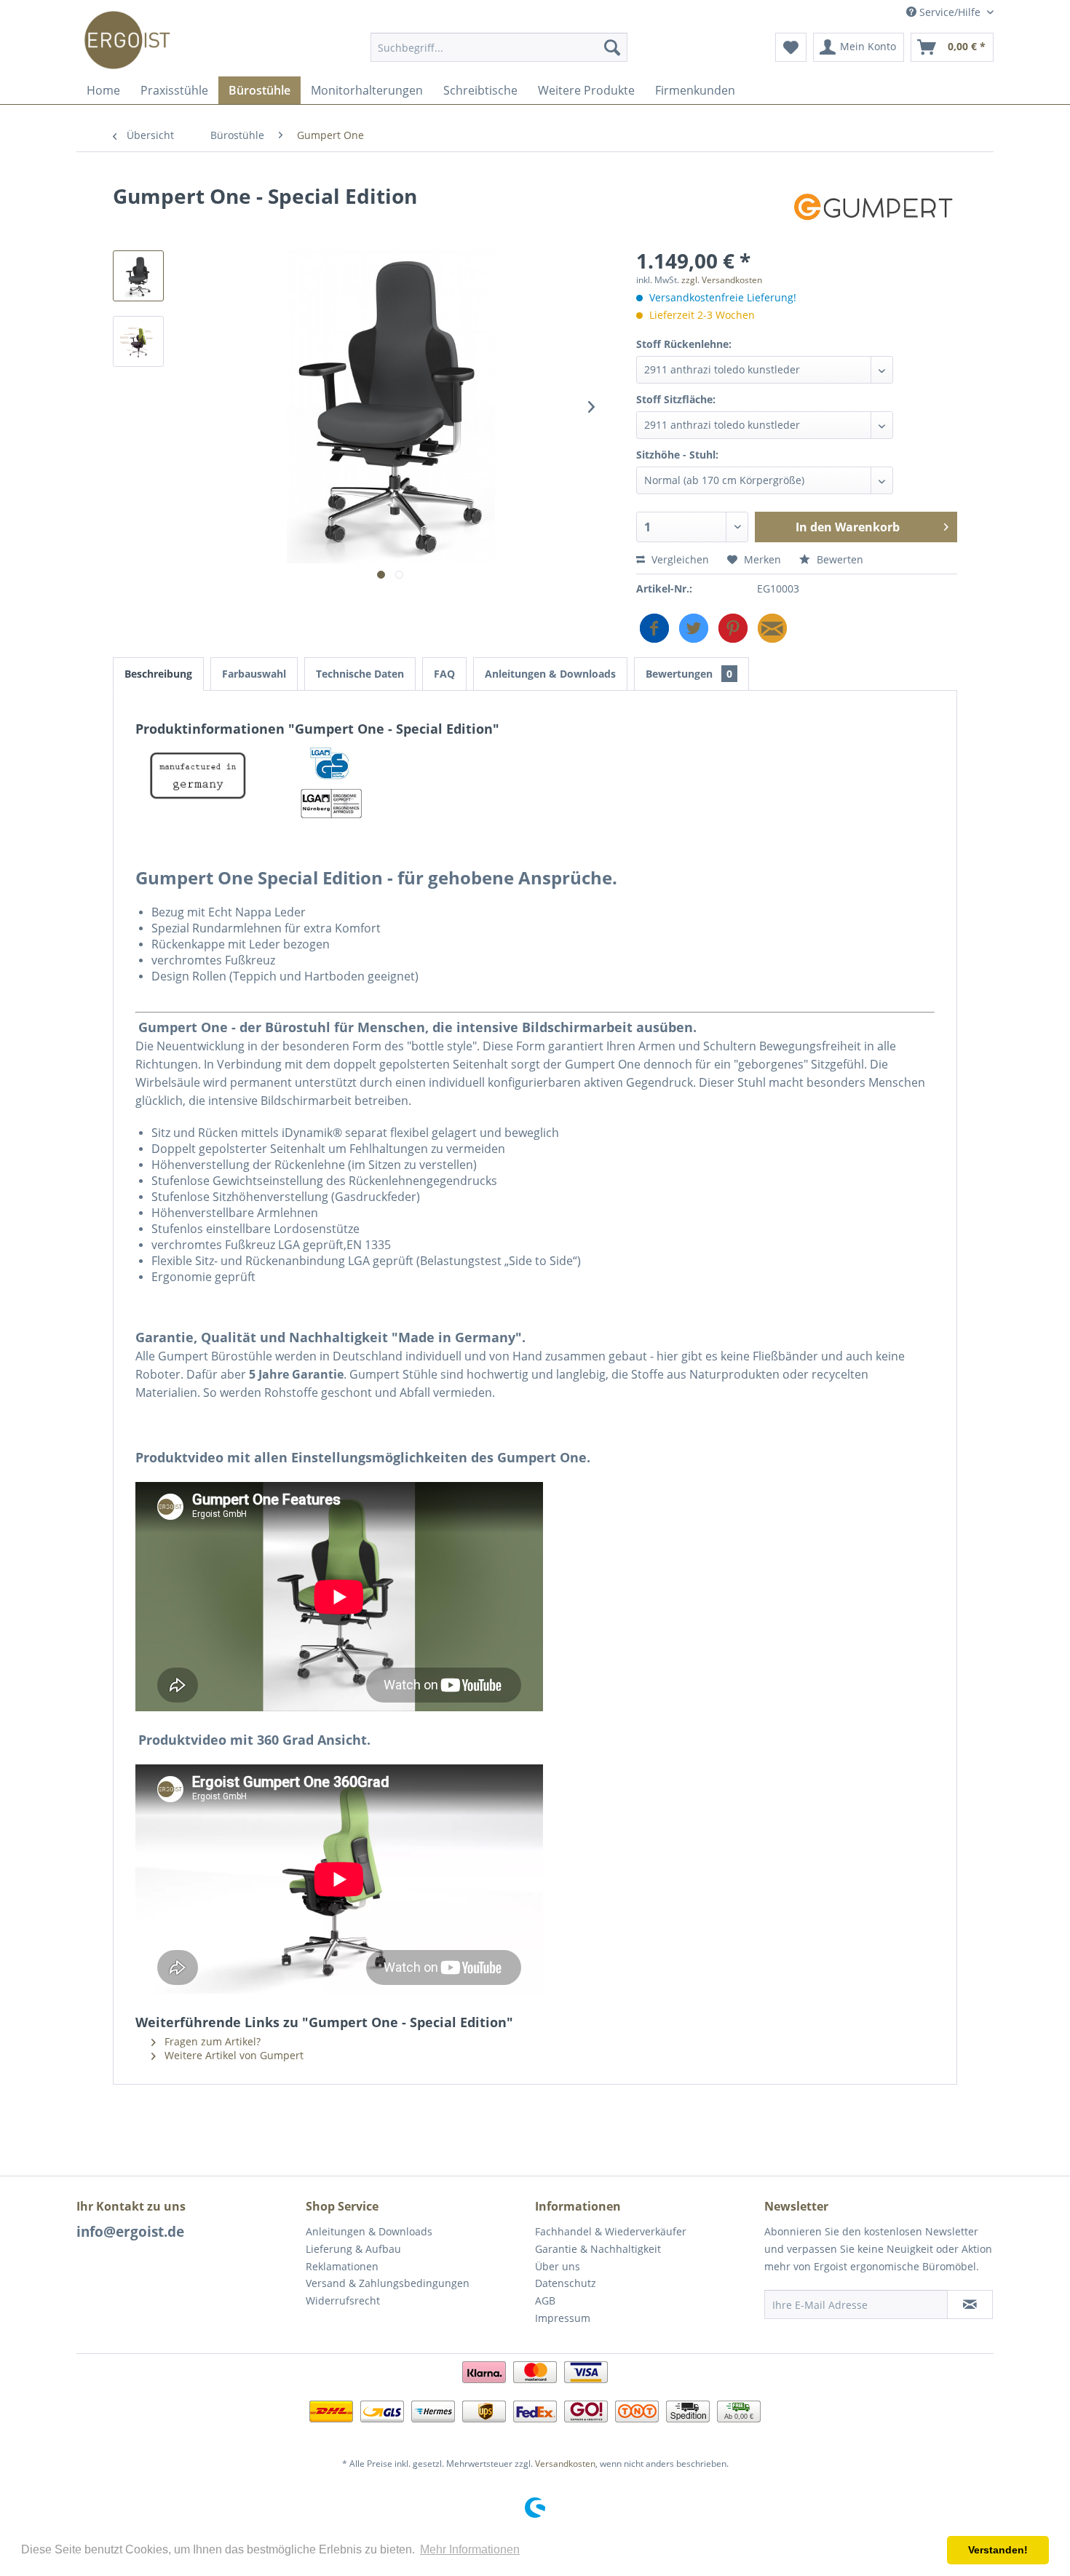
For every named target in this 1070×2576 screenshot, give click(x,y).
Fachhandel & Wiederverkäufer (611, 2231)
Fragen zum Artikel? (211, 2041)
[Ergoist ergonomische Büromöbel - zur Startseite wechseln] (127, 51)
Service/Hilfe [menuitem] (950, 12)
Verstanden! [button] (998, 2550)
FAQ (444, 674)
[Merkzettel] (791, 47)
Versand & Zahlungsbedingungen (388, 2283)
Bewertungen (689, 674)
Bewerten (839, 559)
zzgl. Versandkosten (722, 280)
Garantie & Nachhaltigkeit (598, 2249)
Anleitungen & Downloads (550, 674)
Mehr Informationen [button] (470, 2549)
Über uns (558, 2266)
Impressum (563, 2318)
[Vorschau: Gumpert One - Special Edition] (138, 276)
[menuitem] (499, 47)
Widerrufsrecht (343, 2300)
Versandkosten (565, 2464)
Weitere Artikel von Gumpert (233, 2055)
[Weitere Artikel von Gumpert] (873, 210)
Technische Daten (360, 674)
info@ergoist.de (130, 2232)
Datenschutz (566, 2283)
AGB (545, 2300)
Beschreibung (158, 674)
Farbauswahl (254, 674)
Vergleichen (679, 559)
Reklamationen (342, 2266)
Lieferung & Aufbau (353, 2249)
